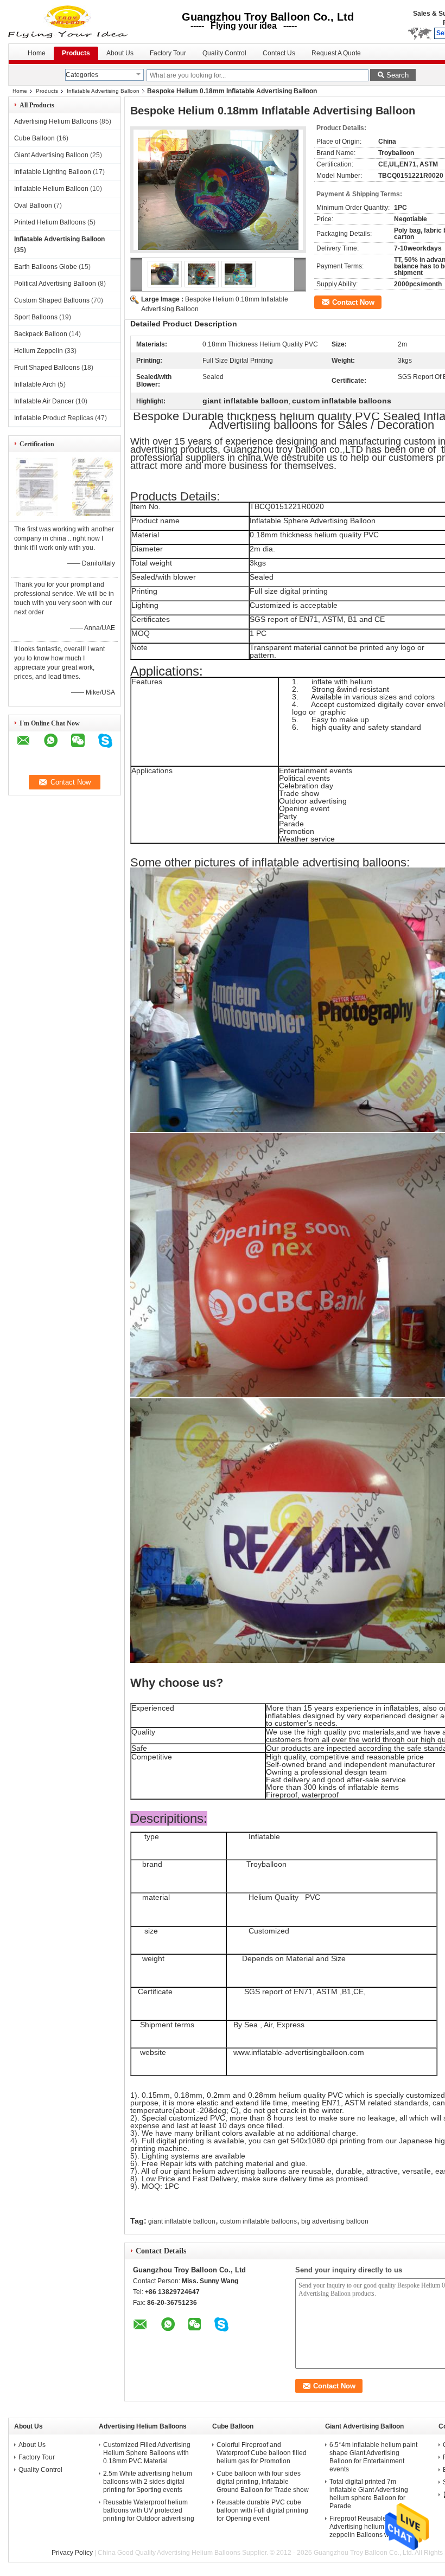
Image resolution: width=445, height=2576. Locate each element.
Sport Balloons (36, 317)
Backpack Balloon (41, 334)
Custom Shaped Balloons (52, 300)
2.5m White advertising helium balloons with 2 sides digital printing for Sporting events (148, 2482)
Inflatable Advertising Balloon (103, 91)
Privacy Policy (72, 2553)
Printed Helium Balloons (50, 222)
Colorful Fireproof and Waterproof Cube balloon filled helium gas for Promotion (262, 2453)
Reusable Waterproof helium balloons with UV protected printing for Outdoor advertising (149, 2510)
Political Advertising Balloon (55, 284)
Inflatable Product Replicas (54, 418)
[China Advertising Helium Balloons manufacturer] (69, 22)
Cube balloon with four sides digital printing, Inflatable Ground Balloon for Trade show (263, 2482)
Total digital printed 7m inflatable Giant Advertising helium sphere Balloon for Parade (369, 2494)
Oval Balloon (33, 205)
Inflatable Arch (35, 384)
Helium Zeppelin (39, 351)
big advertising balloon (335, 2221)
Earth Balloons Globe (46, 267)
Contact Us (279, 53)
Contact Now (353, 302)
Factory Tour (168, 53)
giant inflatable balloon (182, 2221)
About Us (120, 53)
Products (76, 53)
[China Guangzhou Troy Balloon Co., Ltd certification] (37, 514)
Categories (82, 75)
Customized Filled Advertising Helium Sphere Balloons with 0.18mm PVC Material (147, 2453)
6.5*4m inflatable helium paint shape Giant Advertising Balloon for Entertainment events (373, 2457)
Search (398, 75)
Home (37, 53)
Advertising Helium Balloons (56, 121)
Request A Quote (336, 53)
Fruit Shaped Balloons (47, 368)
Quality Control (224, 53)
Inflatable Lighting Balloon (53, 172)
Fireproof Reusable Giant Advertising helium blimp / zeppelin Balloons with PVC (370, 2527)
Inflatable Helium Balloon (51, 189)
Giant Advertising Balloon (51, 155)
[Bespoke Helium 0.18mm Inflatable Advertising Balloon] (218, 190)
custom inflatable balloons (258, 2221)
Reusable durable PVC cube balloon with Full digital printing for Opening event (262, 2510)
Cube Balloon (34, 138)
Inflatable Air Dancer (44, 401)
